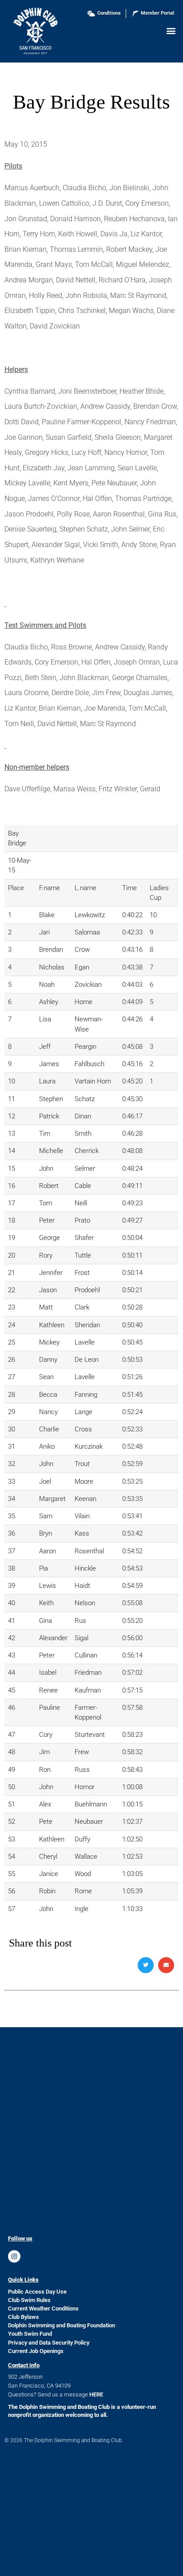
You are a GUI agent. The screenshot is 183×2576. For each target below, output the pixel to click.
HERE (96, 2394)
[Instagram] (14, 2256)
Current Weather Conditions (43, 2308)
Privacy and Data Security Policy (49, 2343)
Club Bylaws (24, 2317)
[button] (171, 30)
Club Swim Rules (29, 2300)
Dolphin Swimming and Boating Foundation (62, 2325)
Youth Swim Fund (30, 2334)
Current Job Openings (36, 2351)
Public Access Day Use (37, 2292)
